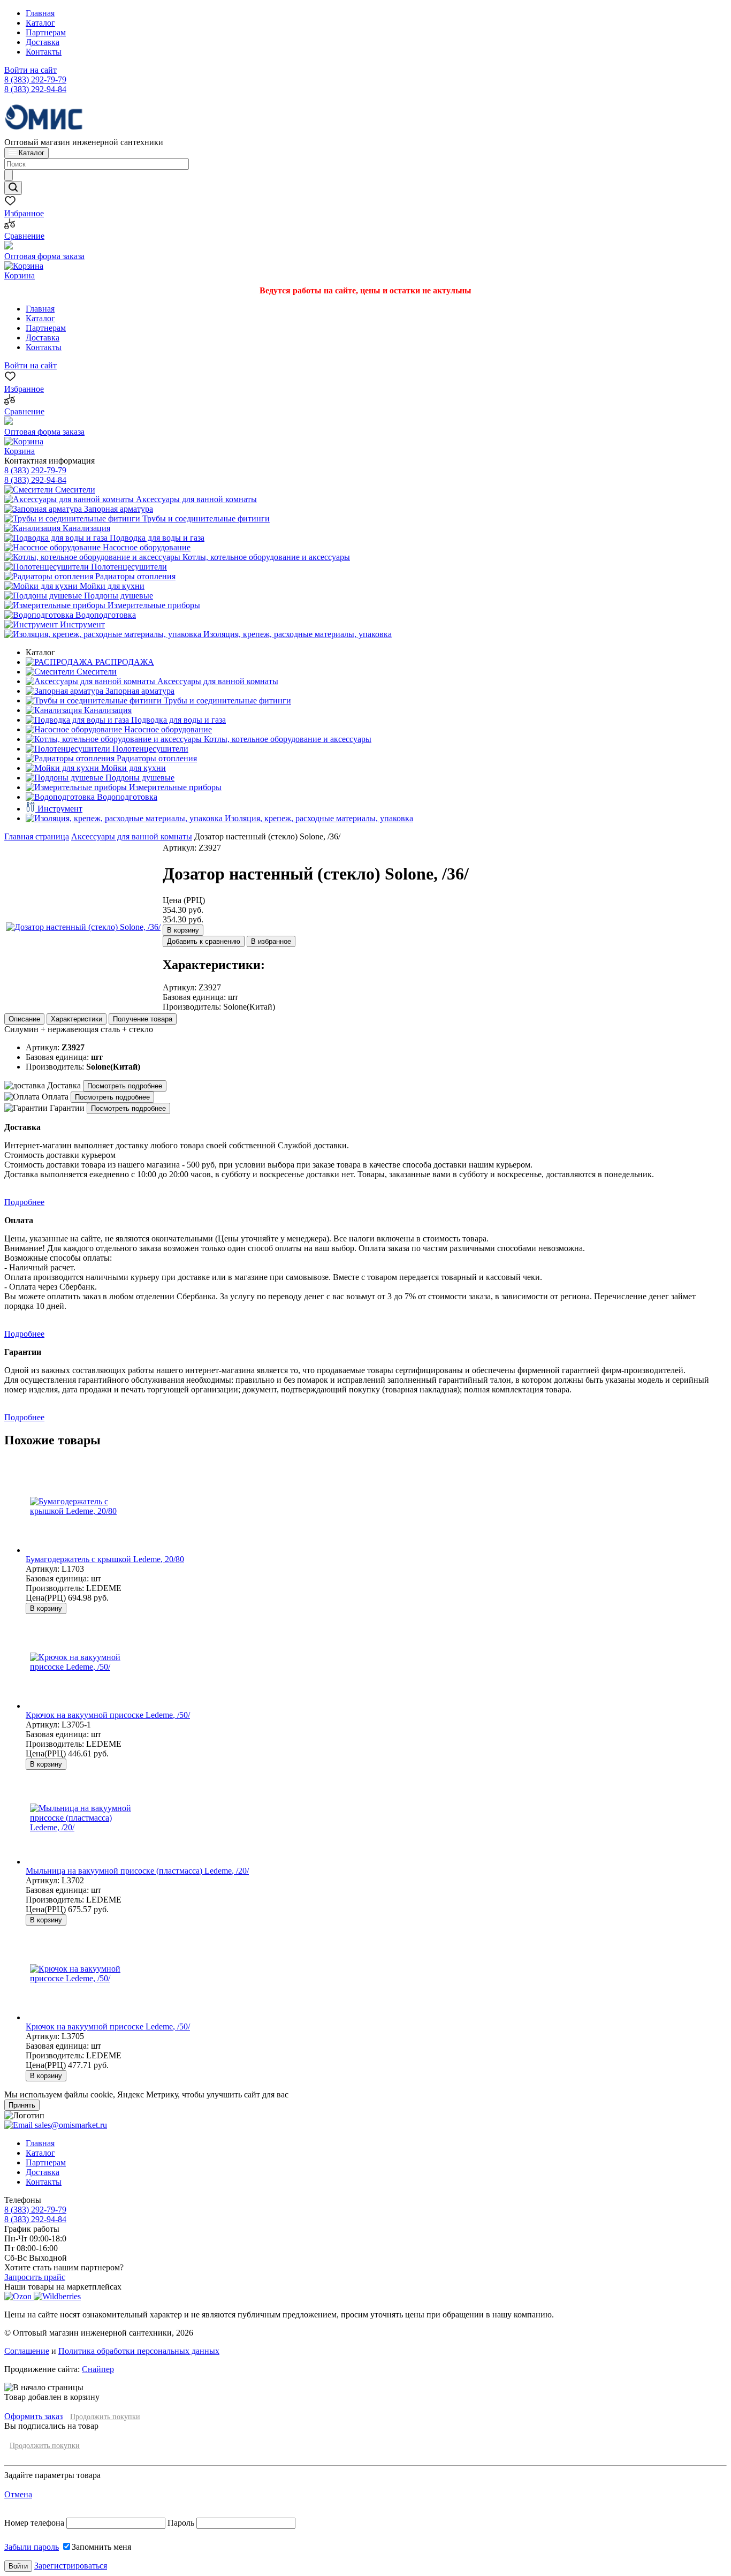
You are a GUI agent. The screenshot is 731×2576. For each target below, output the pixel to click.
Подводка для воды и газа (156, 538)
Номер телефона (35, 2523)
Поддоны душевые (117, 596)
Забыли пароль (32, 2547)
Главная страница (37, 836)
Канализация (85, 528)
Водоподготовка (105, 615)
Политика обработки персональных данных (139, 2351)
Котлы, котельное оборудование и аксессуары (265, 557)
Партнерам (46, 32)
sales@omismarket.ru (70, 2125)
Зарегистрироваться (71, 2566)
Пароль (181, 2523)
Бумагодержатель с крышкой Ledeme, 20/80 (105, 1559)
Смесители (74, 490)
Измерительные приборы (153, 605)
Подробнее (24, 1202)
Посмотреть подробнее (125, 1086)
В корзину (183, 930)
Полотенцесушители (128, 567)
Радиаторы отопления (134, 576)
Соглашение (27, 2351)
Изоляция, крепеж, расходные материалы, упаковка (296, 634)
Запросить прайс (35, 2277)
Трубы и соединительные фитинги (205, 518)
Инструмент (81, 624)
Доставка (43, 42)
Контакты (44, 52)
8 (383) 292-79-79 (35, 79)
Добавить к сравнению (204, 941)
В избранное (271, 941)
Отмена (18, 2494)
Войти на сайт (31, 70)
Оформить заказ (33, 2416)
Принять (22, 2105)
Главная (40, 13)
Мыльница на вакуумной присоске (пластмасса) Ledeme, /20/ (137, 1871)
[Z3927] (83, 927)
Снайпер (98, 2369)
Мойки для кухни (111, 586)
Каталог (40, 23)
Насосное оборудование (146, 547)
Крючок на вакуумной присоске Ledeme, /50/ (108, 1715)
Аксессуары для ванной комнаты (195, 499)
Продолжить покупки (105, 2417)
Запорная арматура (117, 509)
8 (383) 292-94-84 (35, 89)
